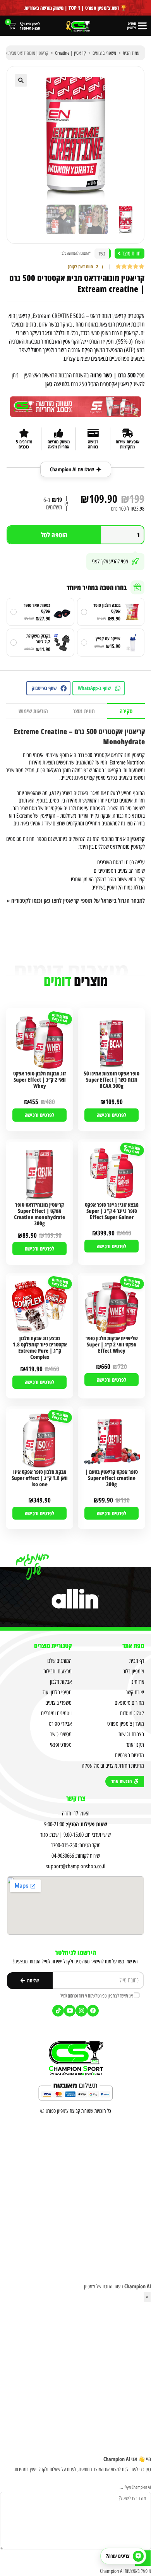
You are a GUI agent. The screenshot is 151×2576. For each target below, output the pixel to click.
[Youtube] (70, 2011)
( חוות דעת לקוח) (85, 267)
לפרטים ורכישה (112, 1115)
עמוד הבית (131, 53)
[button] (21, 80)
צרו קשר (76, 1798)
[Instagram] (81, 2011)
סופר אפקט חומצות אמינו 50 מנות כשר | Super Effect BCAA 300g (112, 1080)
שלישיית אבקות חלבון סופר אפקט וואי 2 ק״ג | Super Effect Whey (112, 1345)
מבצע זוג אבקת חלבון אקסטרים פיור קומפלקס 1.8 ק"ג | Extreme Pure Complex (40, 1348)
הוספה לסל (54, 535)
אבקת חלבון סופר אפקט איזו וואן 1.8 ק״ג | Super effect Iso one (40, 1478)
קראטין (138, 839)
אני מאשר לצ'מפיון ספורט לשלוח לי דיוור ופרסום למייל (97, 1996)
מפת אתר (133, 1646)
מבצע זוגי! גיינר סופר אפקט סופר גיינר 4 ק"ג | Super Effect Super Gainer (112, 1211)
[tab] (126, 711)
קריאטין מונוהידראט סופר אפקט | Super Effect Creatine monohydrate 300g (39, 1214)
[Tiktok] (58, 2011)
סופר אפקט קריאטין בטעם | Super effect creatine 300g (112, 1478)
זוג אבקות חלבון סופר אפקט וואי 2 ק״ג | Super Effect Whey (39, 1080)
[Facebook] (93, 2011)
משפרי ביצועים (104, 53)
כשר (102, 254)
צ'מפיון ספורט (57, 2111)
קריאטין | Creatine (70, 53)
